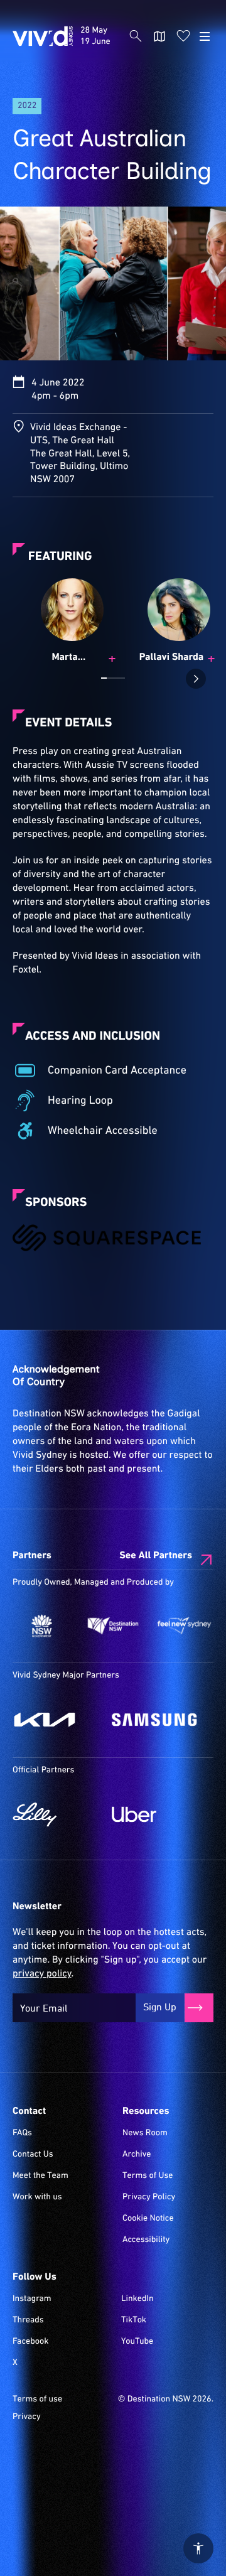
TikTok (134, 2320)
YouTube (137, 2342)
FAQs (22, 2133)
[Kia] (56, 1720)
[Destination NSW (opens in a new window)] (113, 1626)
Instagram (32, 2299)
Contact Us (33, 2155)
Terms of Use (148, 2176)
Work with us (37, 2197)
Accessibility (146, 2240)
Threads (28, 2320)
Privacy (27, 2417)
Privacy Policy (149, 2197)
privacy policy (42, 1974)
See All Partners (156, 1556)
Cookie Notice (148, 2219)
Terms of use (37, 2400)
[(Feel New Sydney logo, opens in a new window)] (184, 1626)
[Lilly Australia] (56, 1814)
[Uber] (155, 1814)
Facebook (30, 2342)
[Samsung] (155, 1720)
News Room (145, 2133)
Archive (137, 2155)
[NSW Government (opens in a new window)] (42, 1626)
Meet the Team (40, 2176)
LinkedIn (137, 2299)
